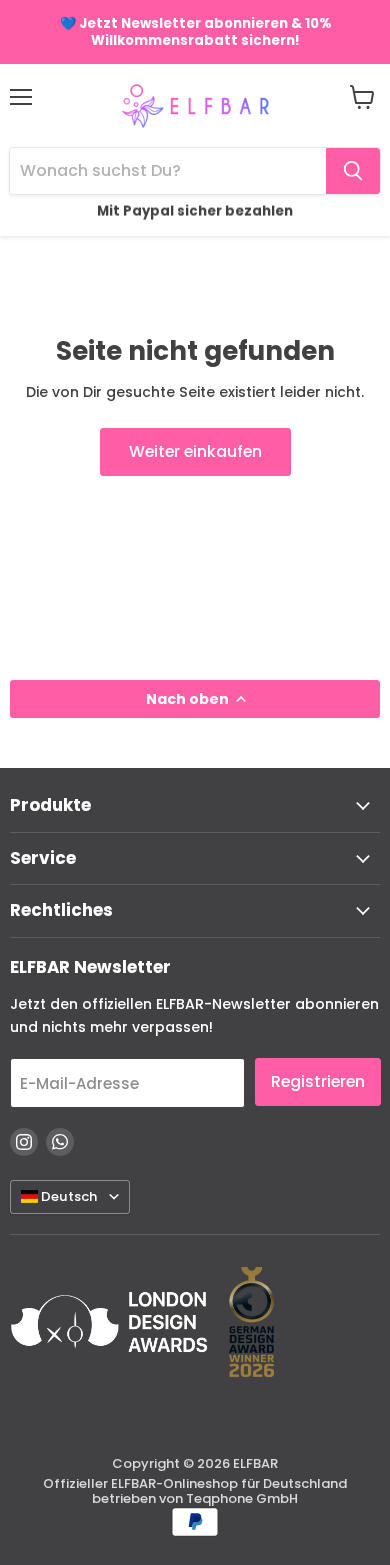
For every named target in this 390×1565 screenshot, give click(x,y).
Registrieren (318, 1081)
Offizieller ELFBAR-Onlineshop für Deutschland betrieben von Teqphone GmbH (195, 1491)
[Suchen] (353, 171)
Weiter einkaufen (195, 451)
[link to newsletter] (195, 32)
